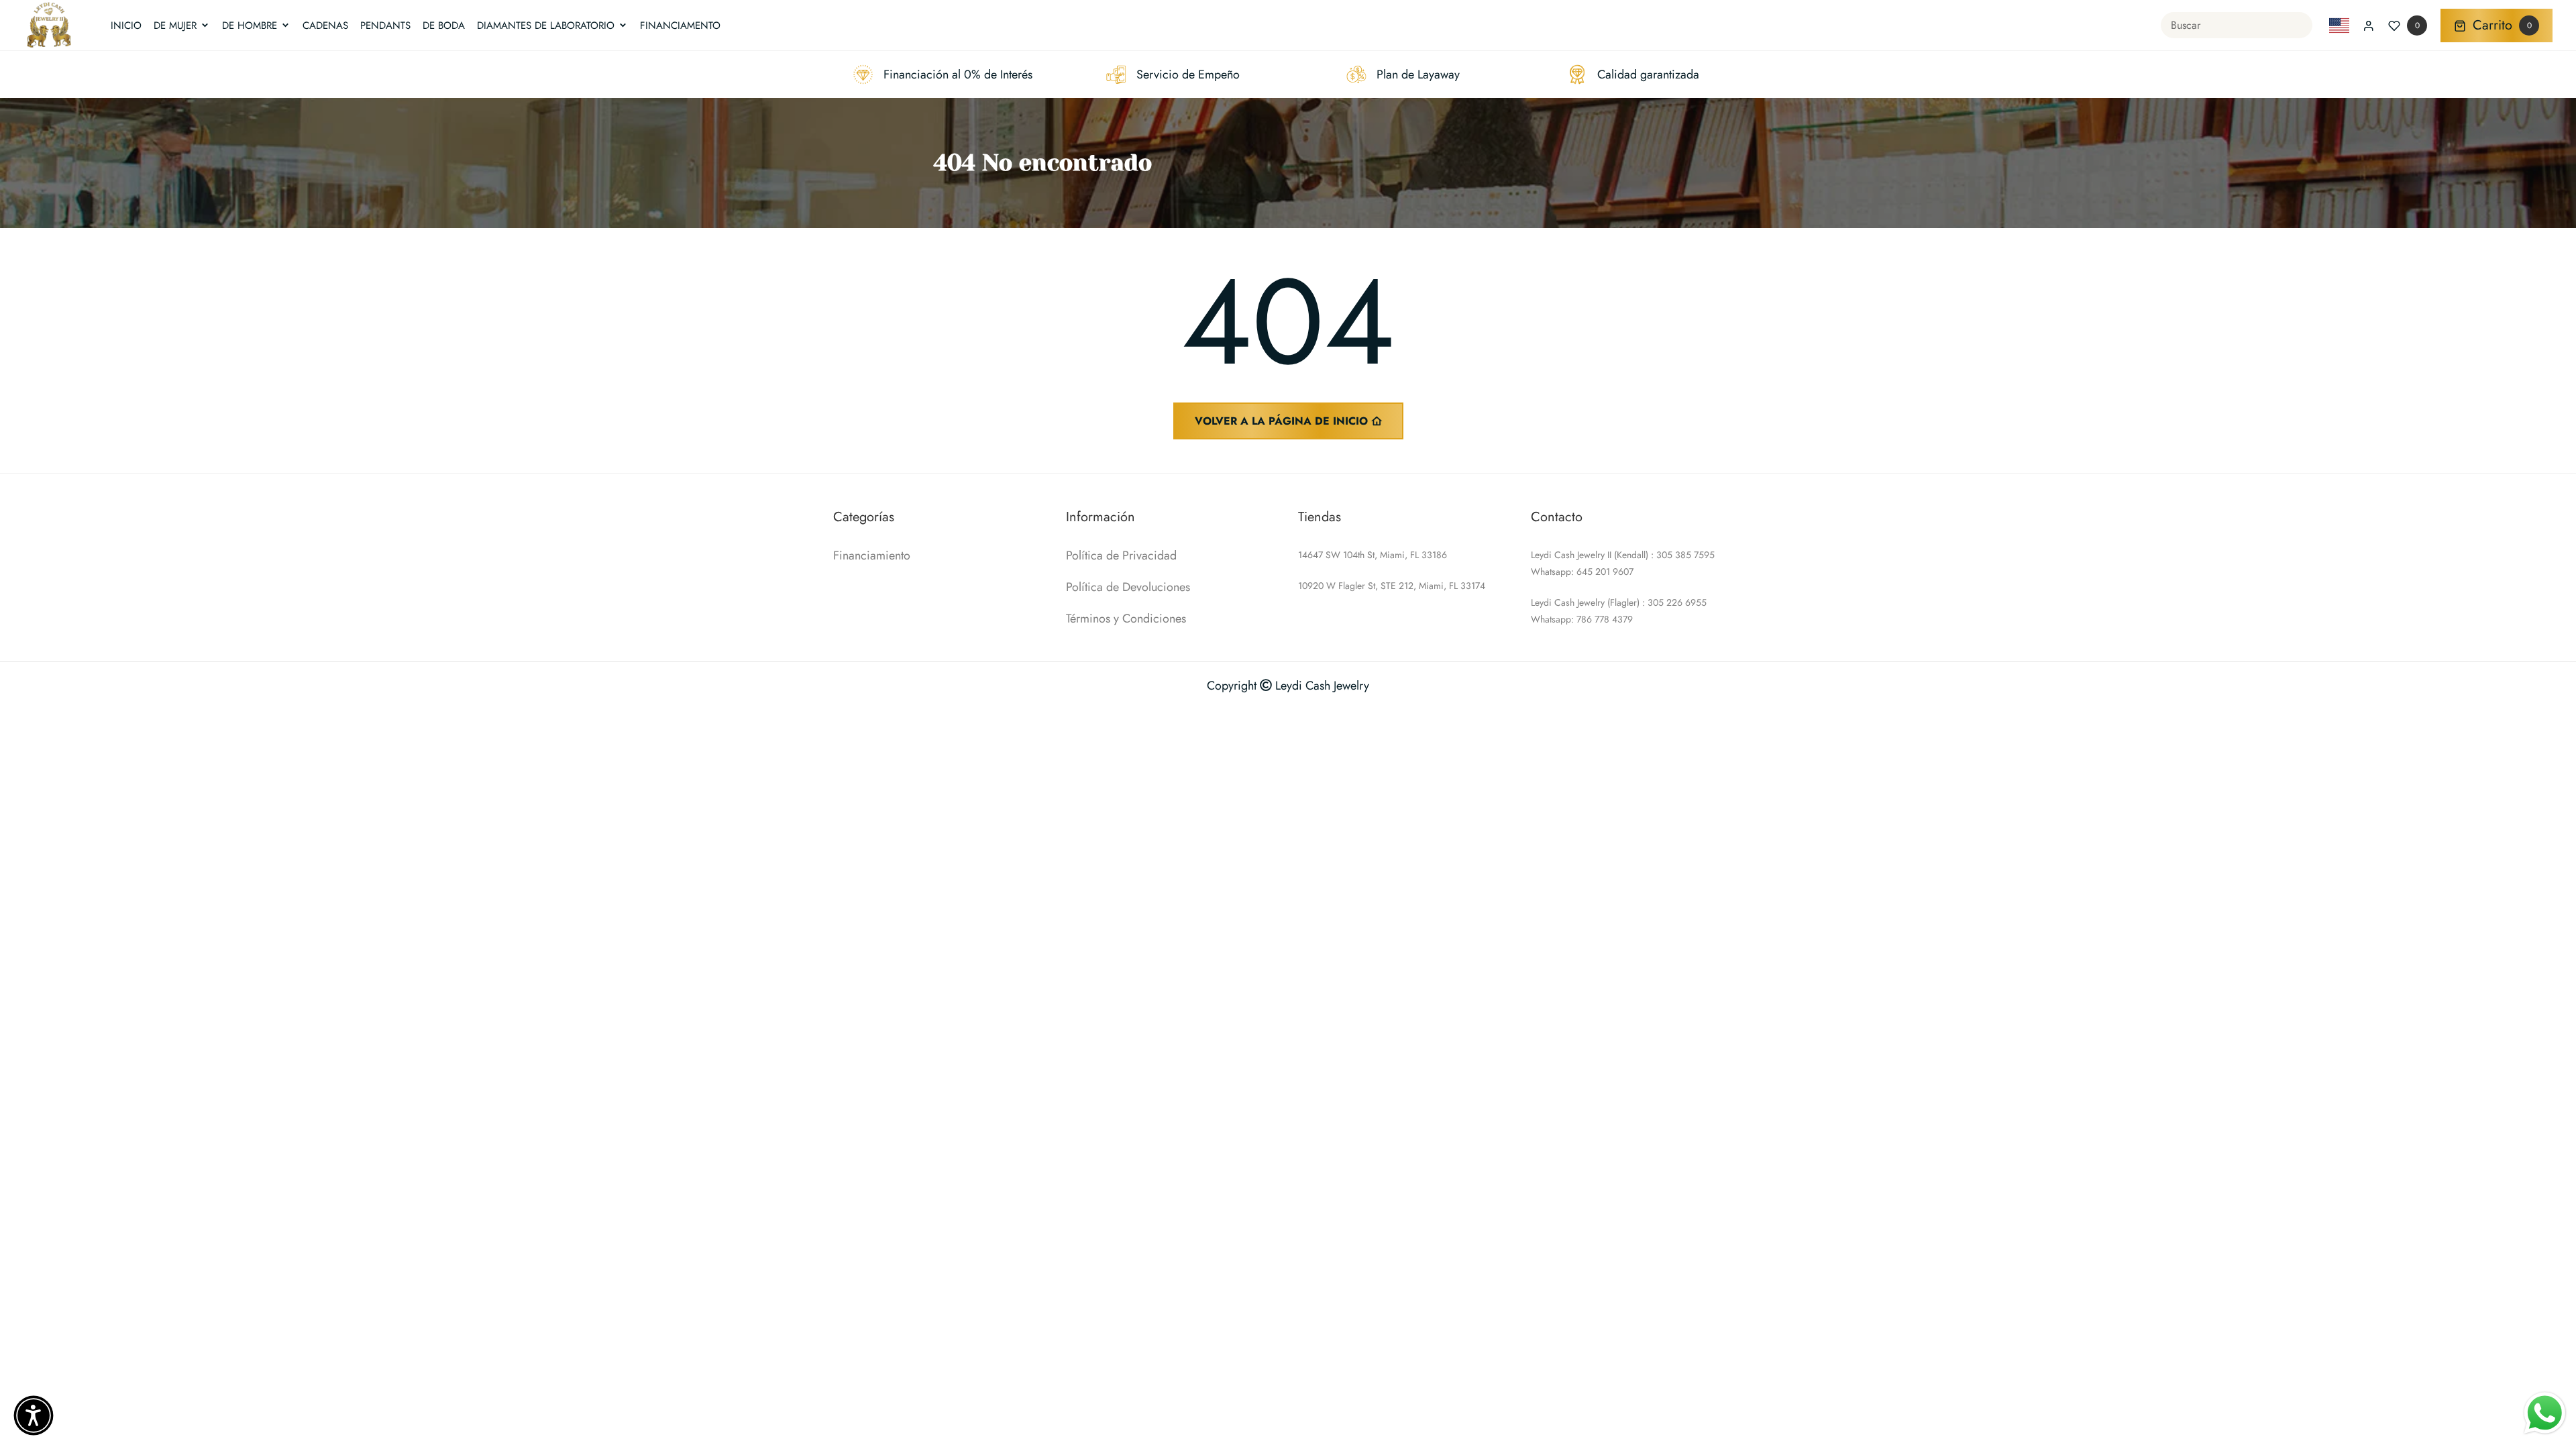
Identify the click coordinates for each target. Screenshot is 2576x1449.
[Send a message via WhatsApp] (2545, 1413)
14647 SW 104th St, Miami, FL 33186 (1373, 555)
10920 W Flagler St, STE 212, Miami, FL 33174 (1392, 586)
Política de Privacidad (1121, 555)
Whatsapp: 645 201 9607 (1582, 572)
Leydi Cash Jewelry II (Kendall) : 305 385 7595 (1623, 555)
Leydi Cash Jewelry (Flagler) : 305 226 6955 (1619, 602)
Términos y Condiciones (1126, 619)
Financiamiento (872, 555)
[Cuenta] (2369, 25)
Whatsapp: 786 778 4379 (1582, 619)
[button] (34, 1415)
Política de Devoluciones (1128, 587)
